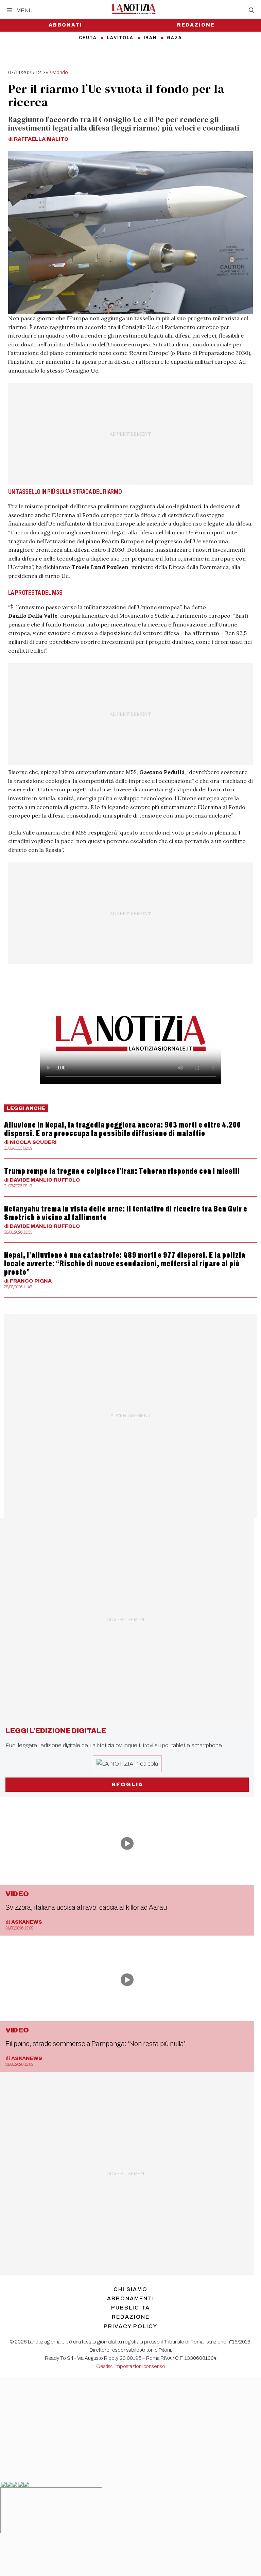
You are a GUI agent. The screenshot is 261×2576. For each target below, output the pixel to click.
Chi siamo (130, 2289)
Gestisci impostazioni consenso (131, 2366)
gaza (175, 38)
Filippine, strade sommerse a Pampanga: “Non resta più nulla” (95, 2044)
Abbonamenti (131, 2298)
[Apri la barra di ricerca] (251, 11)
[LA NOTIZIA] (134, 9)
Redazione (196, 25)
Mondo (60, 72)
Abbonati (65, 25)
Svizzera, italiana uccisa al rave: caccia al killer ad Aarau (86, 1907)
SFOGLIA (127, 1784)
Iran (150, 38)
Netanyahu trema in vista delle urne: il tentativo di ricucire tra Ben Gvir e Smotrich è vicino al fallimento (126, 1213)
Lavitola (120, 38)
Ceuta (88, 38)
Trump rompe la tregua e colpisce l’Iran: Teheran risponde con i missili (122, 1171)
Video (17, 1894)
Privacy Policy (130, 2326)
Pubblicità (130, 2308)
